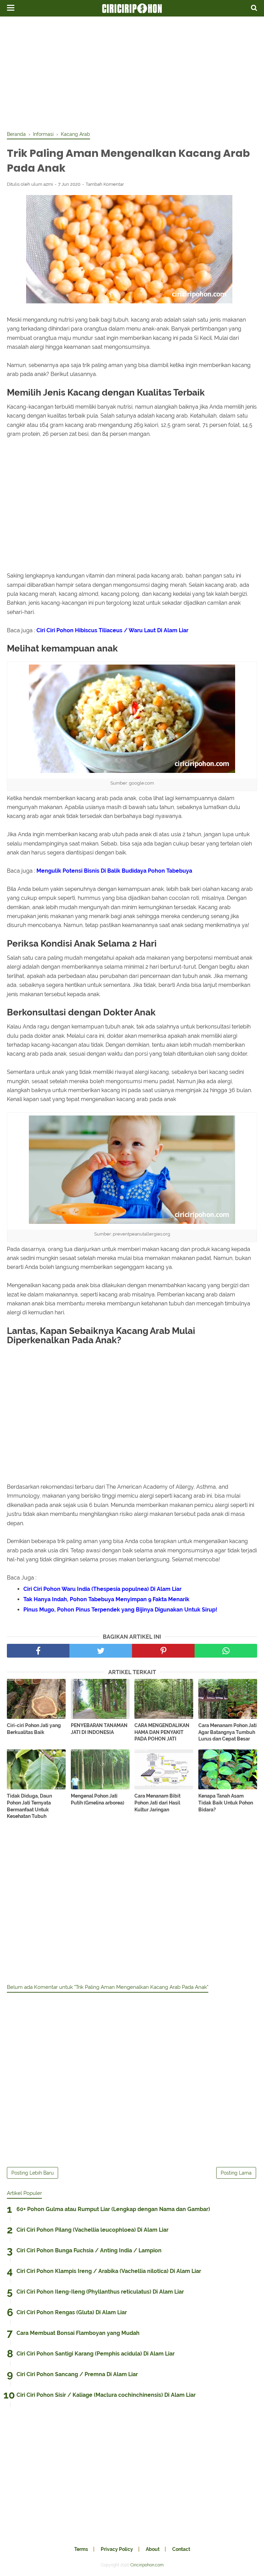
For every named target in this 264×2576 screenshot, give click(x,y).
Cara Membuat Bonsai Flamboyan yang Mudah (78, 2333)
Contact (181, 2549)
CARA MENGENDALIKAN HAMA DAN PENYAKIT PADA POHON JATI (162, 1732)
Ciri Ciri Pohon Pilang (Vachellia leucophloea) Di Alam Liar (92, 2230)
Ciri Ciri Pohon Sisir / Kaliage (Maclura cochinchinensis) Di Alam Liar (106, 2395)
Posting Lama (236, 2173)
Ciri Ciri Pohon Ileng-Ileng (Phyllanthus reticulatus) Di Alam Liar (100, 2292)
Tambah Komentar (105, 184)
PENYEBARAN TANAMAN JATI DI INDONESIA (99, 1729)
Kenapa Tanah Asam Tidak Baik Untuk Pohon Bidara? (226, 1803)
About (153, 2549)
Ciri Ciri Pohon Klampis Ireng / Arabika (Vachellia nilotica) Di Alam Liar (109, 2271)
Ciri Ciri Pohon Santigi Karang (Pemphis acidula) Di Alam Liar (96, 2354)
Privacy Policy (117, 2549)
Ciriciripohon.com (147, 2565)
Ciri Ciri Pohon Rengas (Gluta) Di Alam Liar (72, 2312)
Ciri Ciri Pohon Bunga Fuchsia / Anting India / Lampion (89, 2250)
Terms (81, 2549)
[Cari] (254, 8)
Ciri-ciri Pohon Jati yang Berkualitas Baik (34, 1729)
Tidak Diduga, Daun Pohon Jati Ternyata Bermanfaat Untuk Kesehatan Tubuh (29, 1806)
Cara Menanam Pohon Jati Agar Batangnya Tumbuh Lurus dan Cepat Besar (228, 1732)
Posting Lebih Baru (32, 2173)
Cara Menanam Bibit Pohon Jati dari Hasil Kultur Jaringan (157, 1803)
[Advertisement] (132, 72)
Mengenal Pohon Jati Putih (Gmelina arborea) (97, 1799)
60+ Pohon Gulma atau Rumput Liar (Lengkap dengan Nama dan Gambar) (113, 2209)
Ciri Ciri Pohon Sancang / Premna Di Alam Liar (77, 2374)
